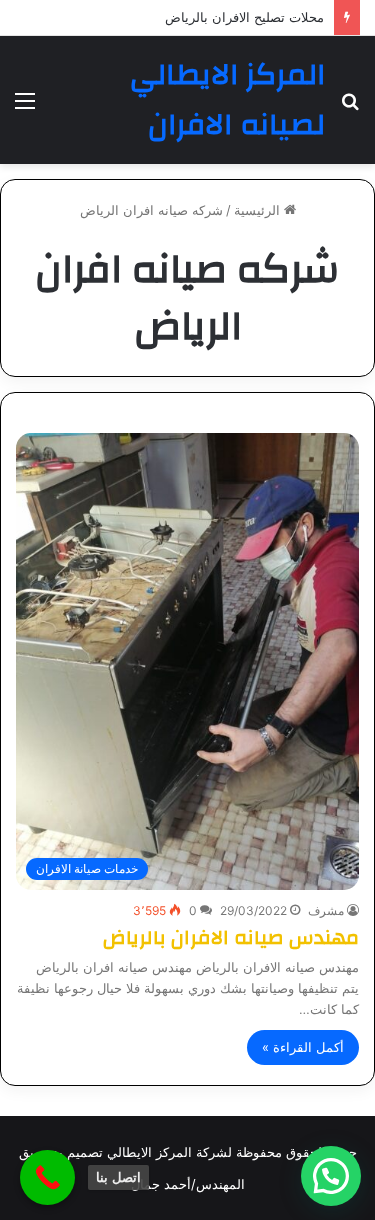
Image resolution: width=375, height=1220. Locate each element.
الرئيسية (259, 210)
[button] (331, 1176)
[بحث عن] (350, 107)
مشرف (326, 910)
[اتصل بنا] (47, 1177)
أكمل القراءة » (303, 1047)
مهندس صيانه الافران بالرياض (231, 937)
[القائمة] (25, 107)
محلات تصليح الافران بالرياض (244, 17)
